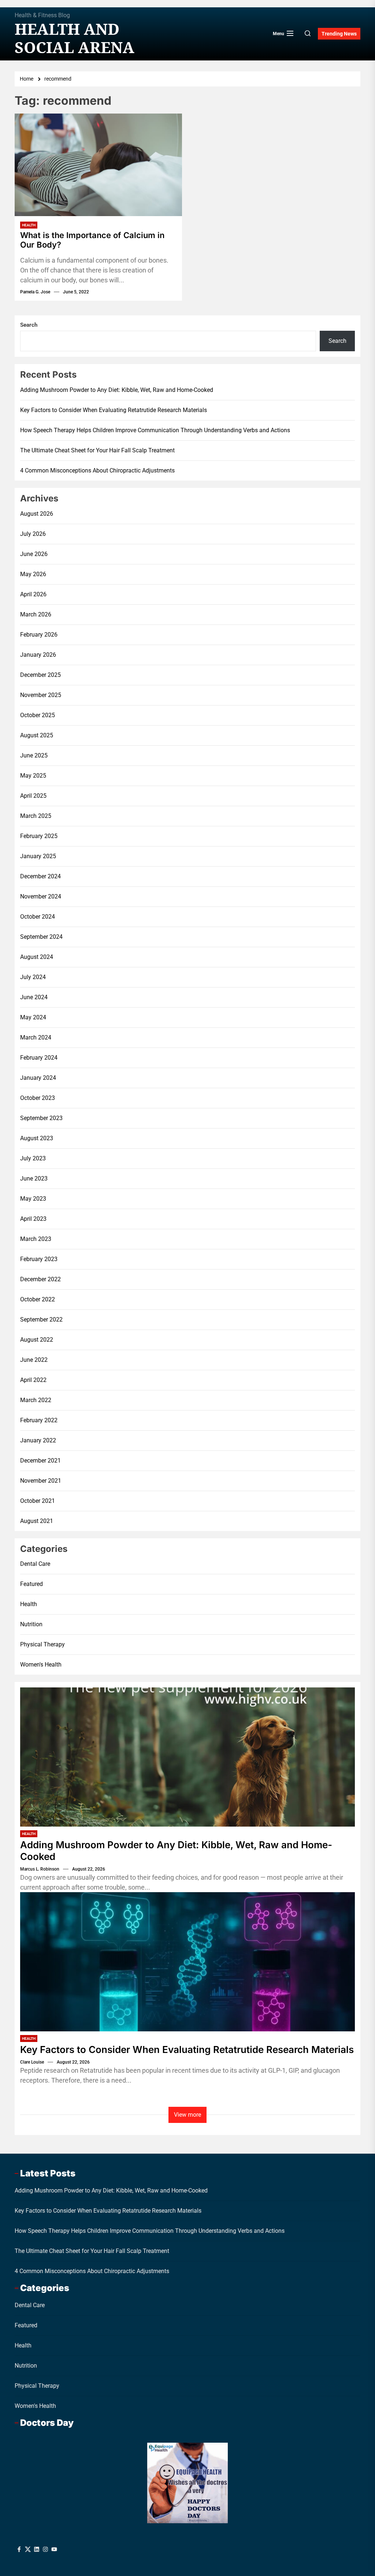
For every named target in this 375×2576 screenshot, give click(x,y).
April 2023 (33, 1219)
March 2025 (36, 816)
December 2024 (40, 876)
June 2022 (34, 1360)
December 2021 (40, 1461)
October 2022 (38, 1299)
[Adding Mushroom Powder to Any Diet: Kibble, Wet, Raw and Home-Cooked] (187, 1757)
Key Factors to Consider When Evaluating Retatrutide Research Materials (114, 410)
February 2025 (39, 836)
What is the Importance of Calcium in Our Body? (92, 240)
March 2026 (36, 614)
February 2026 (39, 635)
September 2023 (41, 1118)
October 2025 (38, 715)
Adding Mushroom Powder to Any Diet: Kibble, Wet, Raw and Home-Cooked (117, 390)
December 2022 (40, 1279)
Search (29, 325)
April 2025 (33, 796)
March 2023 (36, 1239)
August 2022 (37, 1340)
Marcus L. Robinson (40, 1869)
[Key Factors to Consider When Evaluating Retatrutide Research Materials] (187, 1962)
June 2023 (34, 1178)
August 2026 (37, 514)
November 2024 (41, 896)
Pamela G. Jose (35, 292)
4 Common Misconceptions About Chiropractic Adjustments (97, 470)
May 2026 (33, 574)
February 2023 (39, 1259)
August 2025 (37, 735)
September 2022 (41, 1319)
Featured (31, 1584)
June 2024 (34, 997)
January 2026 (38, 655)
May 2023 (33, 1199)
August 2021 (37, 1521)
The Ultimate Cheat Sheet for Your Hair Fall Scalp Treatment (97, 450)
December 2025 (40, 675)
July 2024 (33, 977)
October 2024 (38, 917)
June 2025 (34, 755)
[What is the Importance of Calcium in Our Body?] (98, 165)
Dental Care (35, 1564)
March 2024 (36, 1037)
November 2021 (41, 1481)
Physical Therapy (42, 1644)
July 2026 (33, 534)
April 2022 (33, 1380)
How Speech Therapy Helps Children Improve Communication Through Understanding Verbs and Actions (155, 430)
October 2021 (38, 1501)
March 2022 (36, 1400)
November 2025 (41, 695)
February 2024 (39, 1058)
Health (29, 225)
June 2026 (34, 554)
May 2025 (33, 776)
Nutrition (31, 1624)
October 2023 (38, 1098)
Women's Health (41, 1665)
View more (187, 2115)
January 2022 (38, 1440)
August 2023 (37, 1138)
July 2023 (33, 1158)
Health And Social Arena (75, 38)
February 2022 (39, 1420)
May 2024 (33, 1017)
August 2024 (37, 957)
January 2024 (38, 1078)
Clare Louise (32, 2062)
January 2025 (38, 856)
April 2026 (33, 594)
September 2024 (41, 937)
